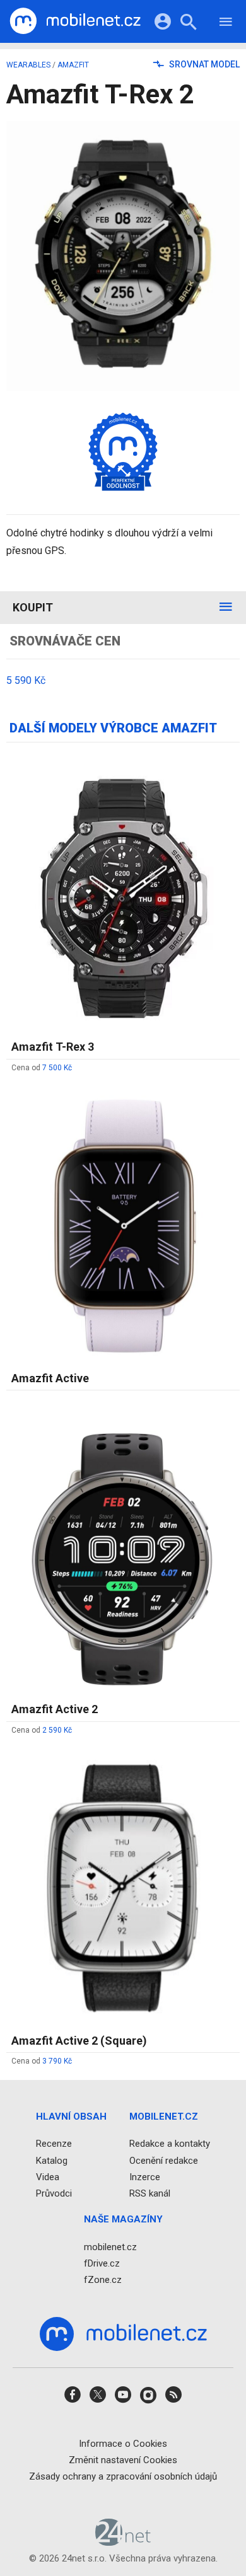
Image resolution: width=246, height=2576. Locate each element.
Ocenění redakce (164, 2161)
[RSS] (173, 2399)
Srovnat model (203, 64)
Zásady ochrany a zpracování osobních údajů (123, 2476)
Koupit (33, 607)
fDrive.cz (102, 2263)
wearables (28, 65)
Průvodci (54, 2193)
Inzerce (145, 2177)
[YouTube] (123, 2399)
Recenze (54, 2144)
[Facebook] (73, 2399)
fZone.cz (103, 2280)
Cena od (42, 1068)
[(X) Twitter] (98, 2399)
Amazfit (73, 65)
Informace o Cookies (123, 2444)
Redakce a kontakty (170, 2144)
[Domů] (75, 21)
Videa (48, 2177)
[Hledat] (188, 24)
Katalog (52, 2161)
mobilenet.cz (110, 2247)
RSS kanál (150, 2193)
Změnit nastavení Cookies (123, 2460)
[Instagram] (148, 2399)
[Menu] (226, 24)
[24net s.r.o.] (123, 2542)
